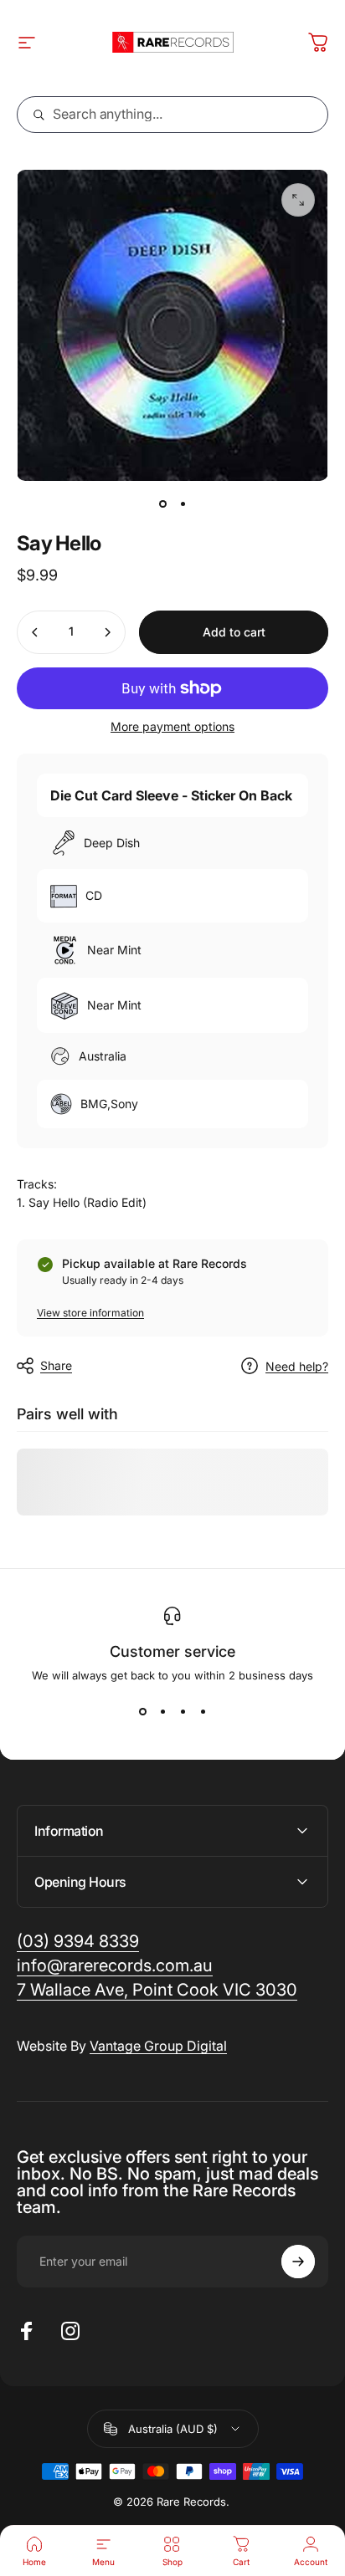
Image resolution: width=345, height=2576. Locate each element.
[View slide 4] (203, 1712)
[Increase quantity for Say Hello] (107, 632)
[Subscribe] (298, 2262)
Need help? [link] (297, 1366)
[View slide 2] (162, 1712)
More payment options (172, 726)
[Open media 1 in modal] (298, 200)
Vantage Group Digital (158, 2046)
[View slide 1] (142, 1712)
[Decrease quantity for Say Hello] (35, 632)
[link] (157, 1990)
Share (56, 1365)
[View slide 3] (183, 1712)
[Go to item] (162, 504)
